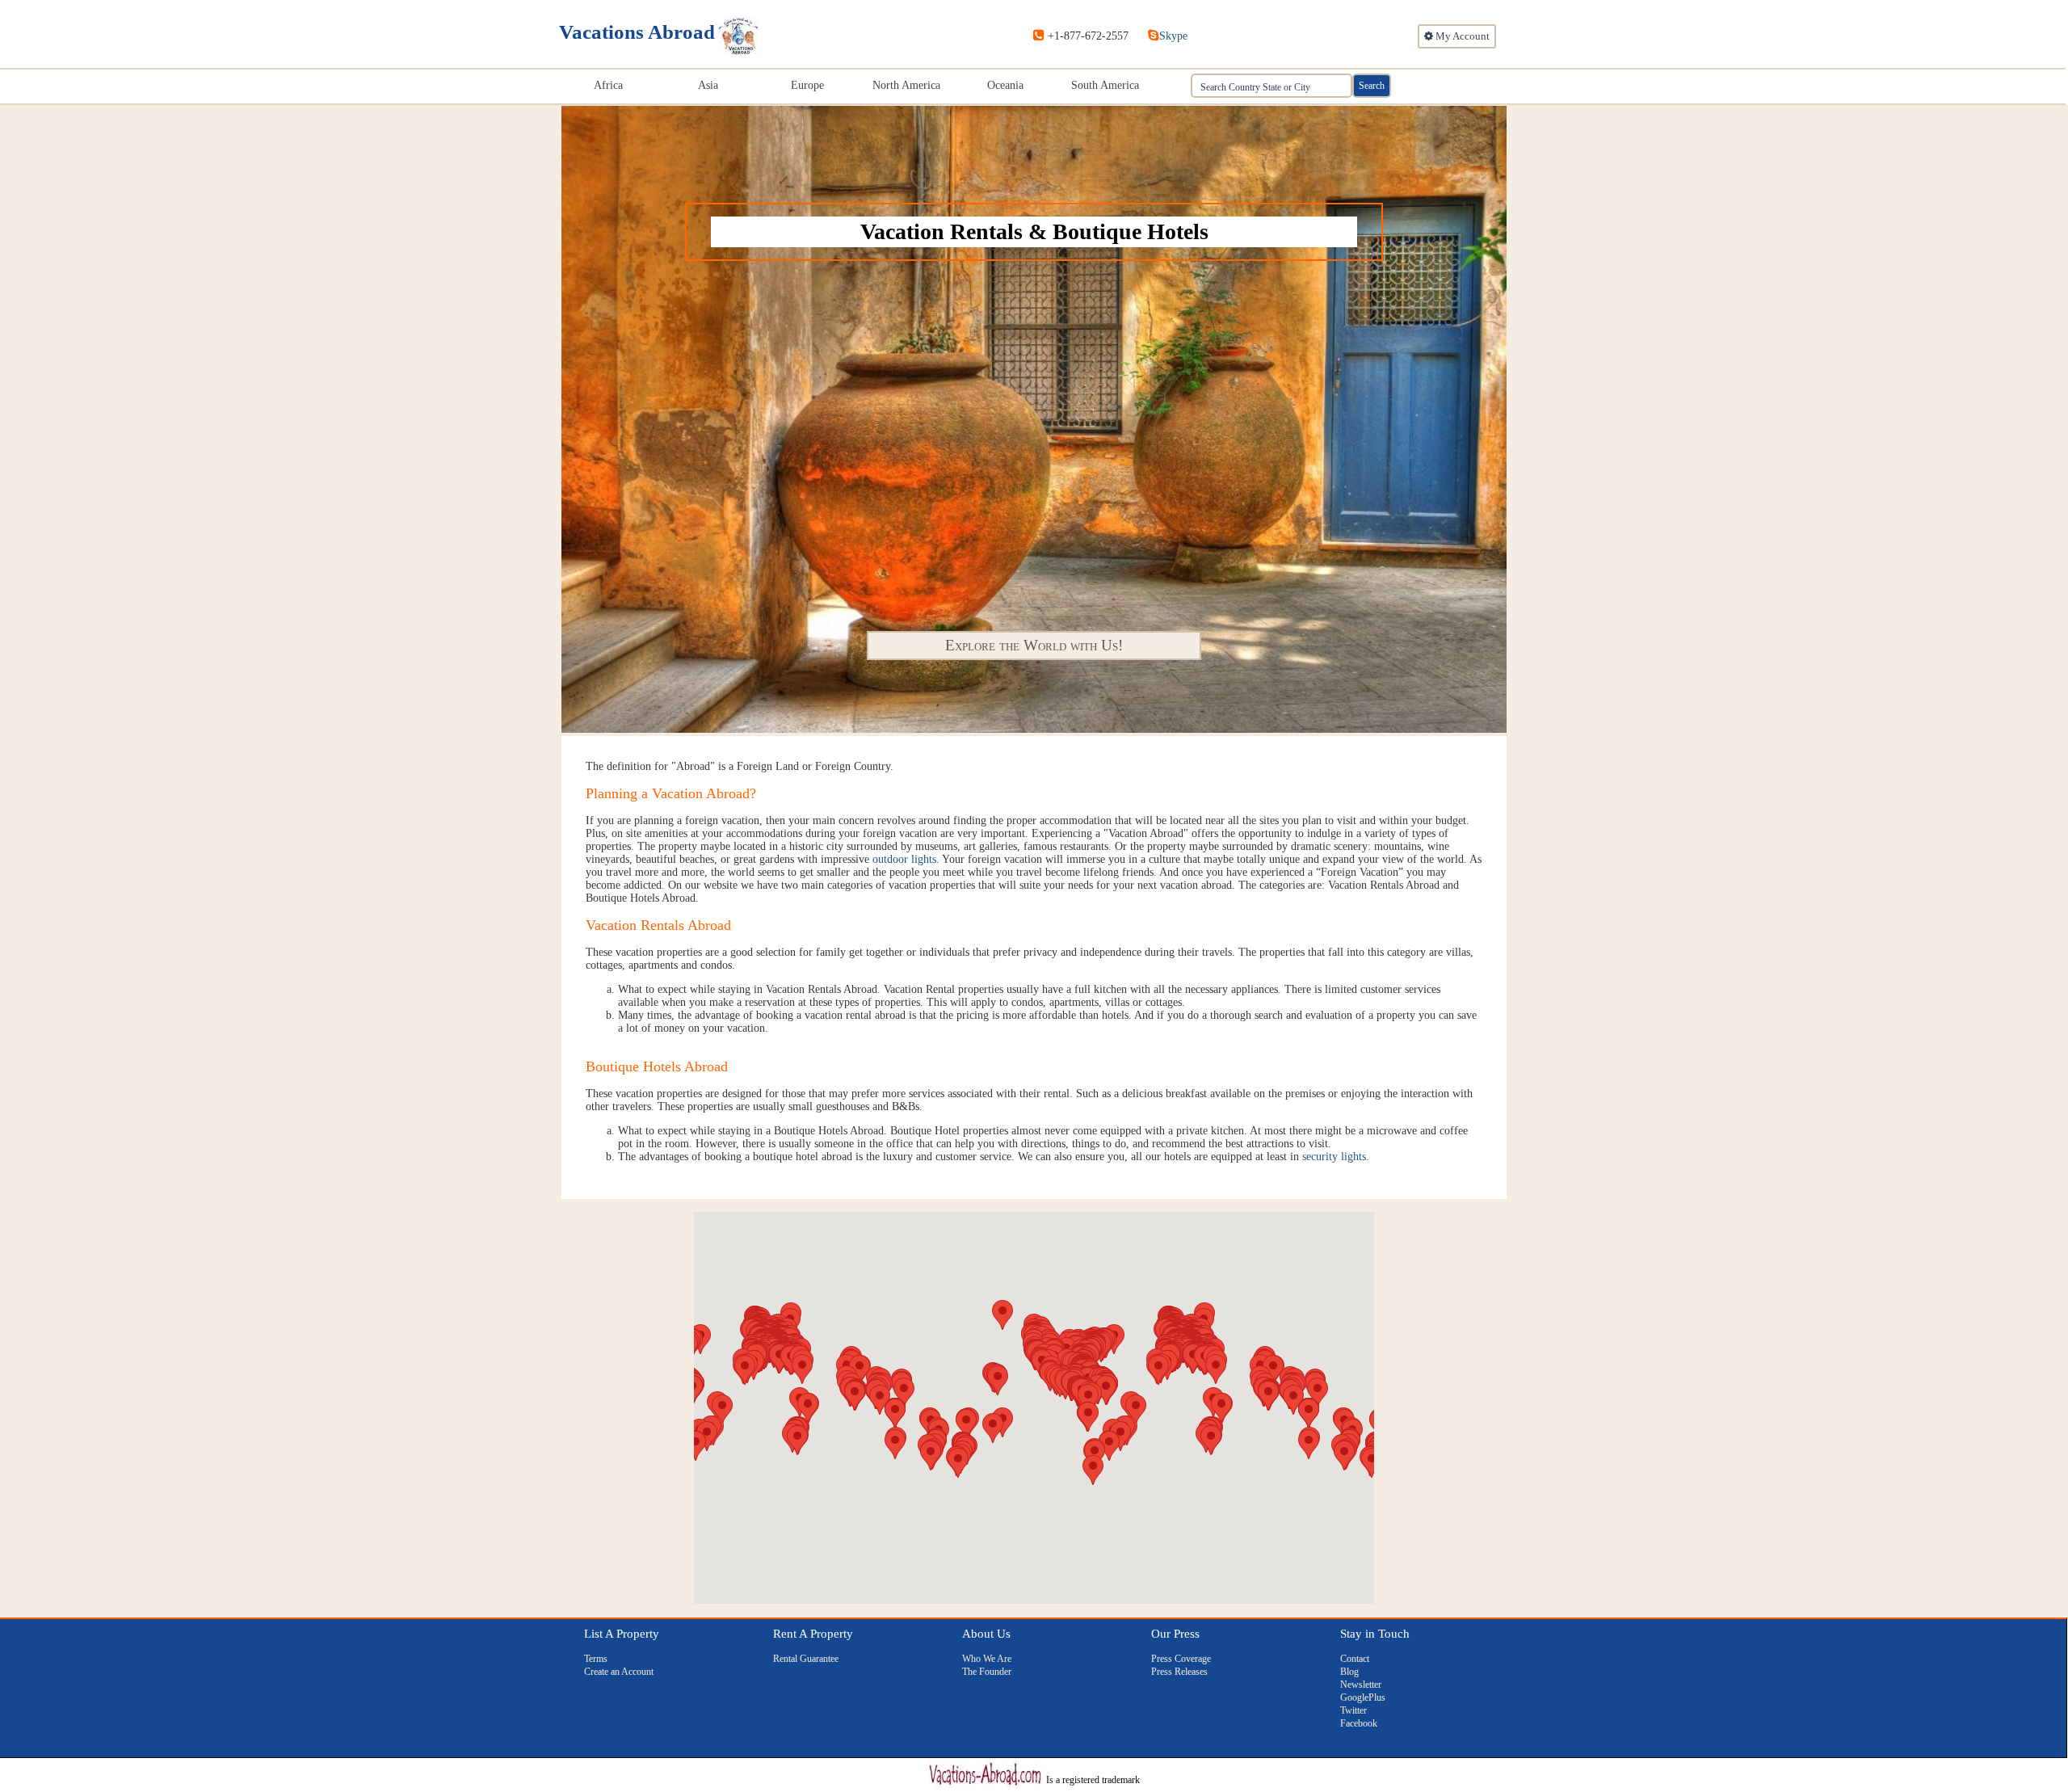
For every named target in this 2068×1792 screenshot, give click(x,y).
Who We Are (987, 1659)
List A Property (622, 1634)
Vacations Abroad (637, 32)
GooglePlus (1363, 1697)
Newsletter (1361, 1685)
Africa (608, 85)
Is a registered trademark (1093, 1780)
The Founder (987, 1672)
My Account (1461, 36)
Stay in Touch (1375, 1634)
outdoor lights (904, 859)
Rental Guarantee (806, 1659)
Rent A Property (813, 1634)
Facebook (1359, 1723)
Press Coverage (1181, 1659)
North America (906, 85)
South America (1105, 85)
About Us (986, 1634)
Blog (1349, 1672)
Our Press (1175, 1634)
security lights (1334, 1157)
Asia (708, 85)
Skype (1173, 36)
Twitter (1353, 1710)
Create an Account (619, 1672)
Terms (596, 1659)
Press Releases (1179, 1672)
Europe (807, 85)
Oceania (1005, 85)
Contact (1355, 1659)
